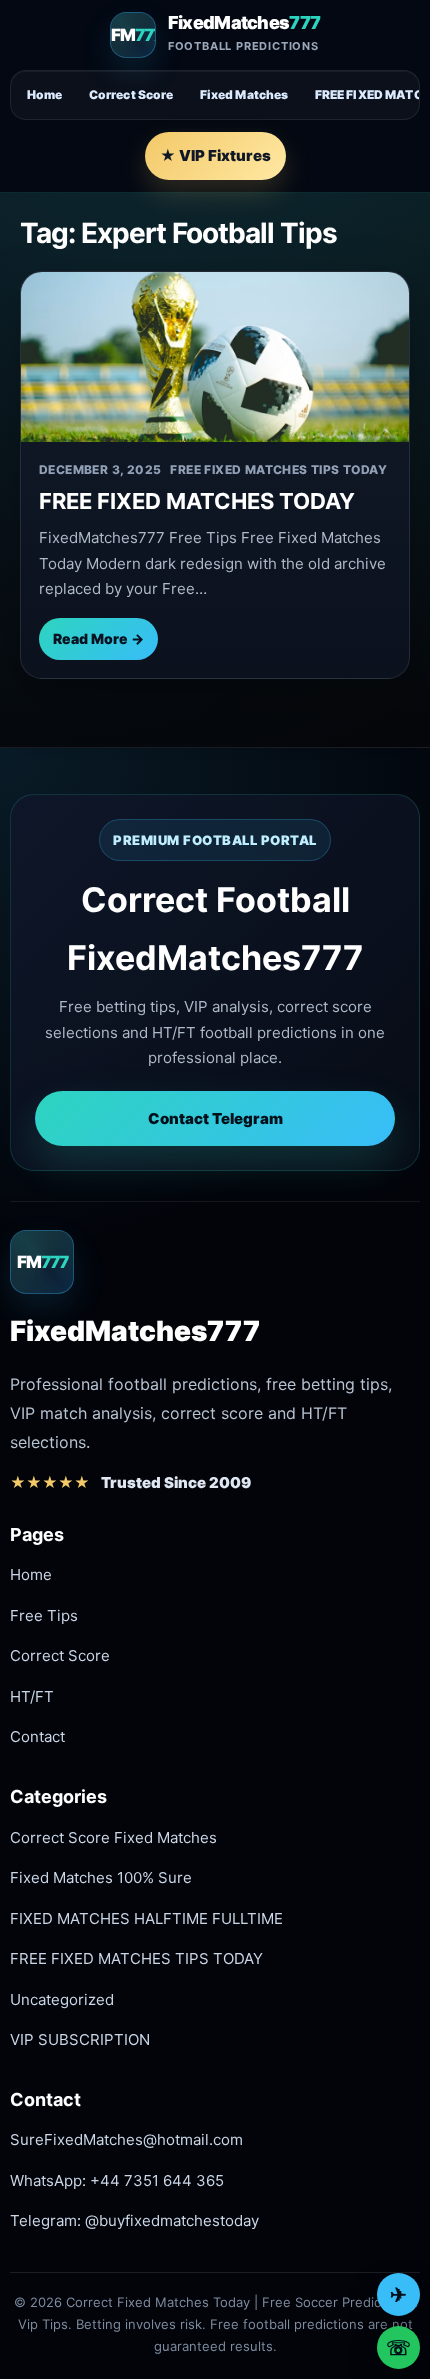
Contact (37, 1736)
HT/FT (32, 1696)
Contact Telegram (215, 1118)
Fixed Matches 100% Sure (101, 1877)
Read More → (98, 638)
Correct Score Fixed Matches (113, 1837)
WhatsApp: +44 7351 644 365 (117, 2180)
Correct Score (131, 94)
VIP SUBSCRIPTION (80, 2039)
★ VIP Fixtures (215, 155)
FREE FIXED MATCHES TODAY (197, 501)
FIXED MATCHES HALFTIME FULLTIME (146, 1918)
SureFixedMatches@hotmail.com (126, 2139)
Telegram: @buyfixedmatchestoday (134, 2220)
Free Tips (44, 1615)
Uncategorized (62, 1999)
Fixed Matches (244, 94)
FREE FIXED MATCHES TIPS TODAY (136, 1958)
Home (45, 94)
